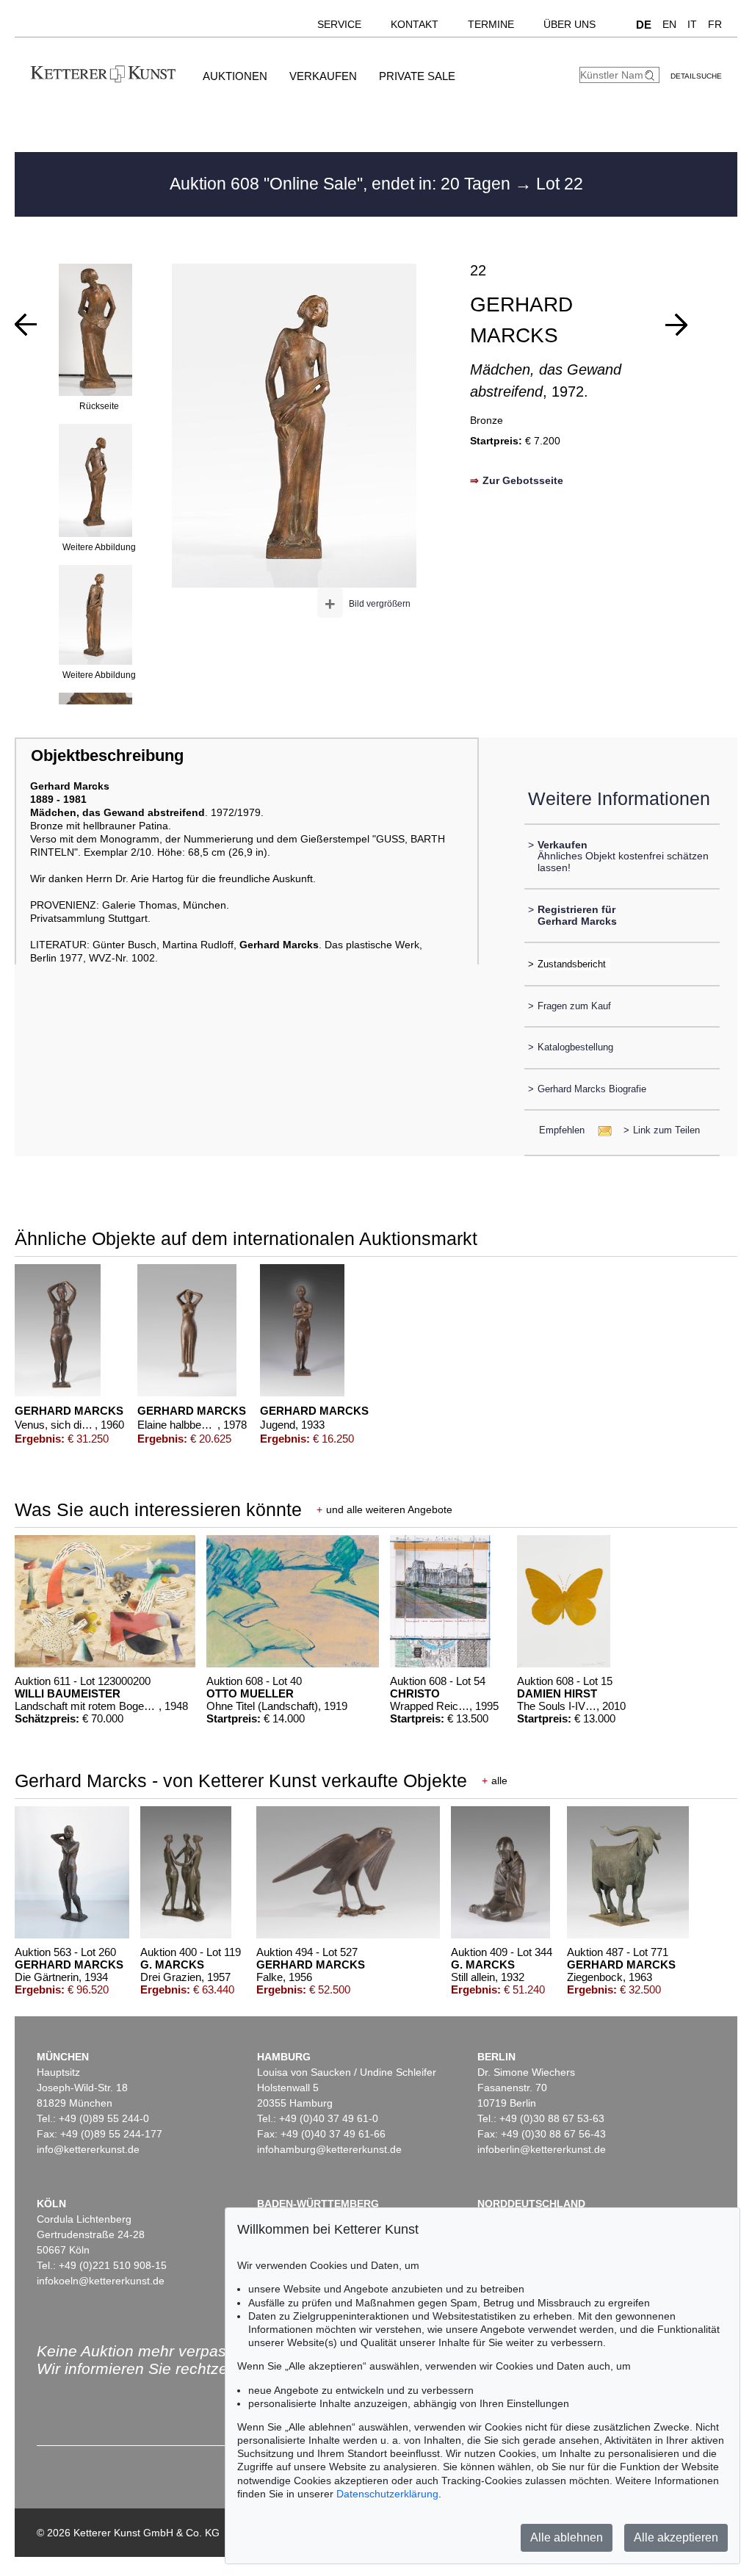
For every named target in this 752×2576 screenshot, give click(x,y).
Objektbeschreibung (107, 755)
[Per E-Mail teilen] (600, 1130)
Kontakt (415, 24)
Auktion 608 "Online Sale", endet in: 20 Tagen (342, 184)
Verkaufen (323, 76)
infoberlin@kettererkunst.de (542, 2149)
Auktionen (235, 76)
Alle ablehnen (567, 2537)
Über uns (570, 24)
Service (339, 24)
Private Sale (417, 76)
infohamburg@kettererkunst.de (329, 2149)
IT (692, 24)
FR (715, 24)
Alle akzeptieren (676, 2537)
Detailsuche (696, 76)
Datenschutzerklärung (387, 2494)
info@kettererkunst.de (88, 2149)
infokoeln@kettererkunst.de (101, 2281)
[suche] (651, 75)
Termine (491, 24)
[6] (26, 325)
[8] (676, 325)
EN (669, 24)
